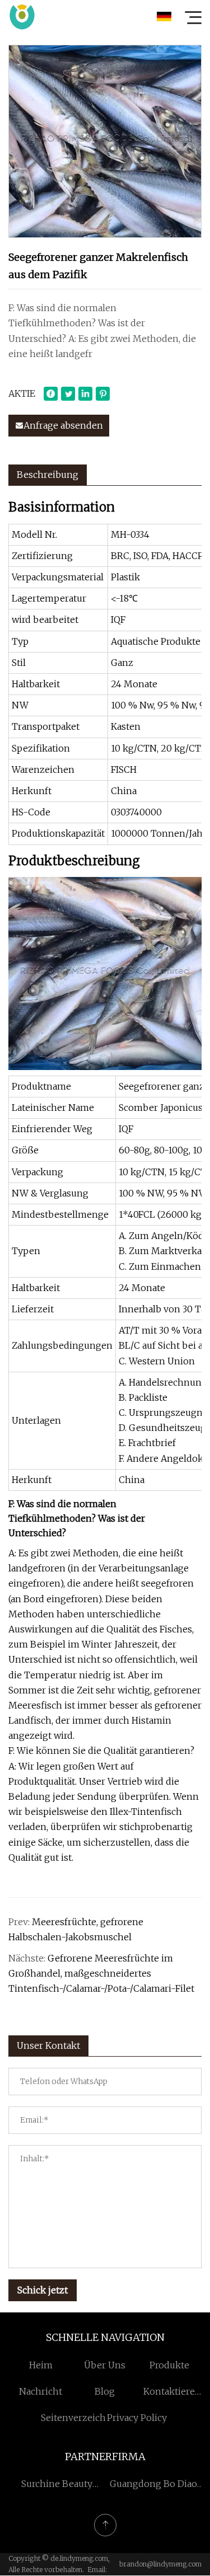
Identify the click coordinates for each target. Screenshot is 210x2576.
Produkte (169, 2365)
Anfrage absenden (63, 425)
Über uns (105, 2365)
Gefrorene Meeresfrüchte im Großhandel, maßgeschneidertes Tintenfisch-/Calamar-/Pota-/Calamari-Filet (101, 1973)
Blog (105, 2391)
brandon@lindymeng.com (160, 2564)
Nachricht (41, 2391)
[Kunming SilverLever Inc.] (22, 17)
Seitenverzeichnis (80, 2418)
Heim (41, 2365)
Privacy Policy (137, 2418)
